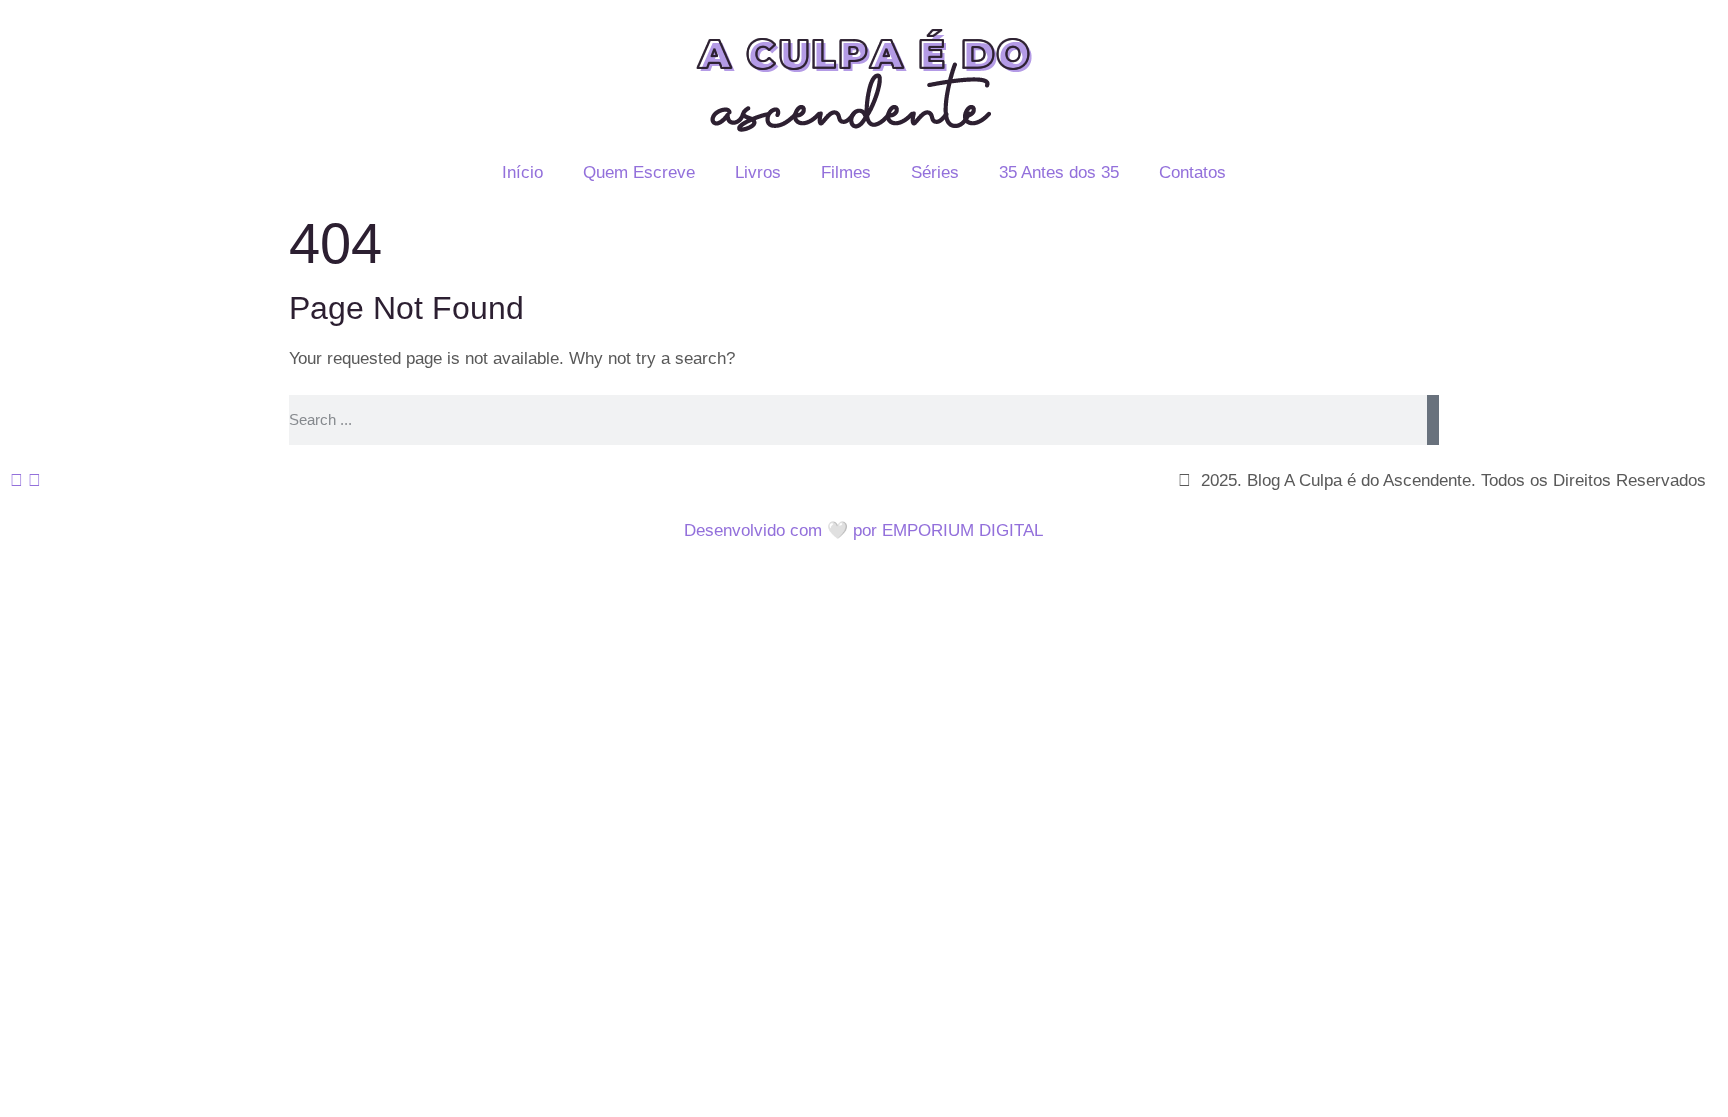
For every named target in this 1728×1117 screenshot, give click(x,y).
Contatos (1192, 172)
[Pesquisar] (1433, 420)
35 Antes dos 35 (1059, 172)
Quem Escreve (639, 172)
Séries (935, 172)
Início (522, 172)
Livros (758, 172)
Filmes (846, 172)
